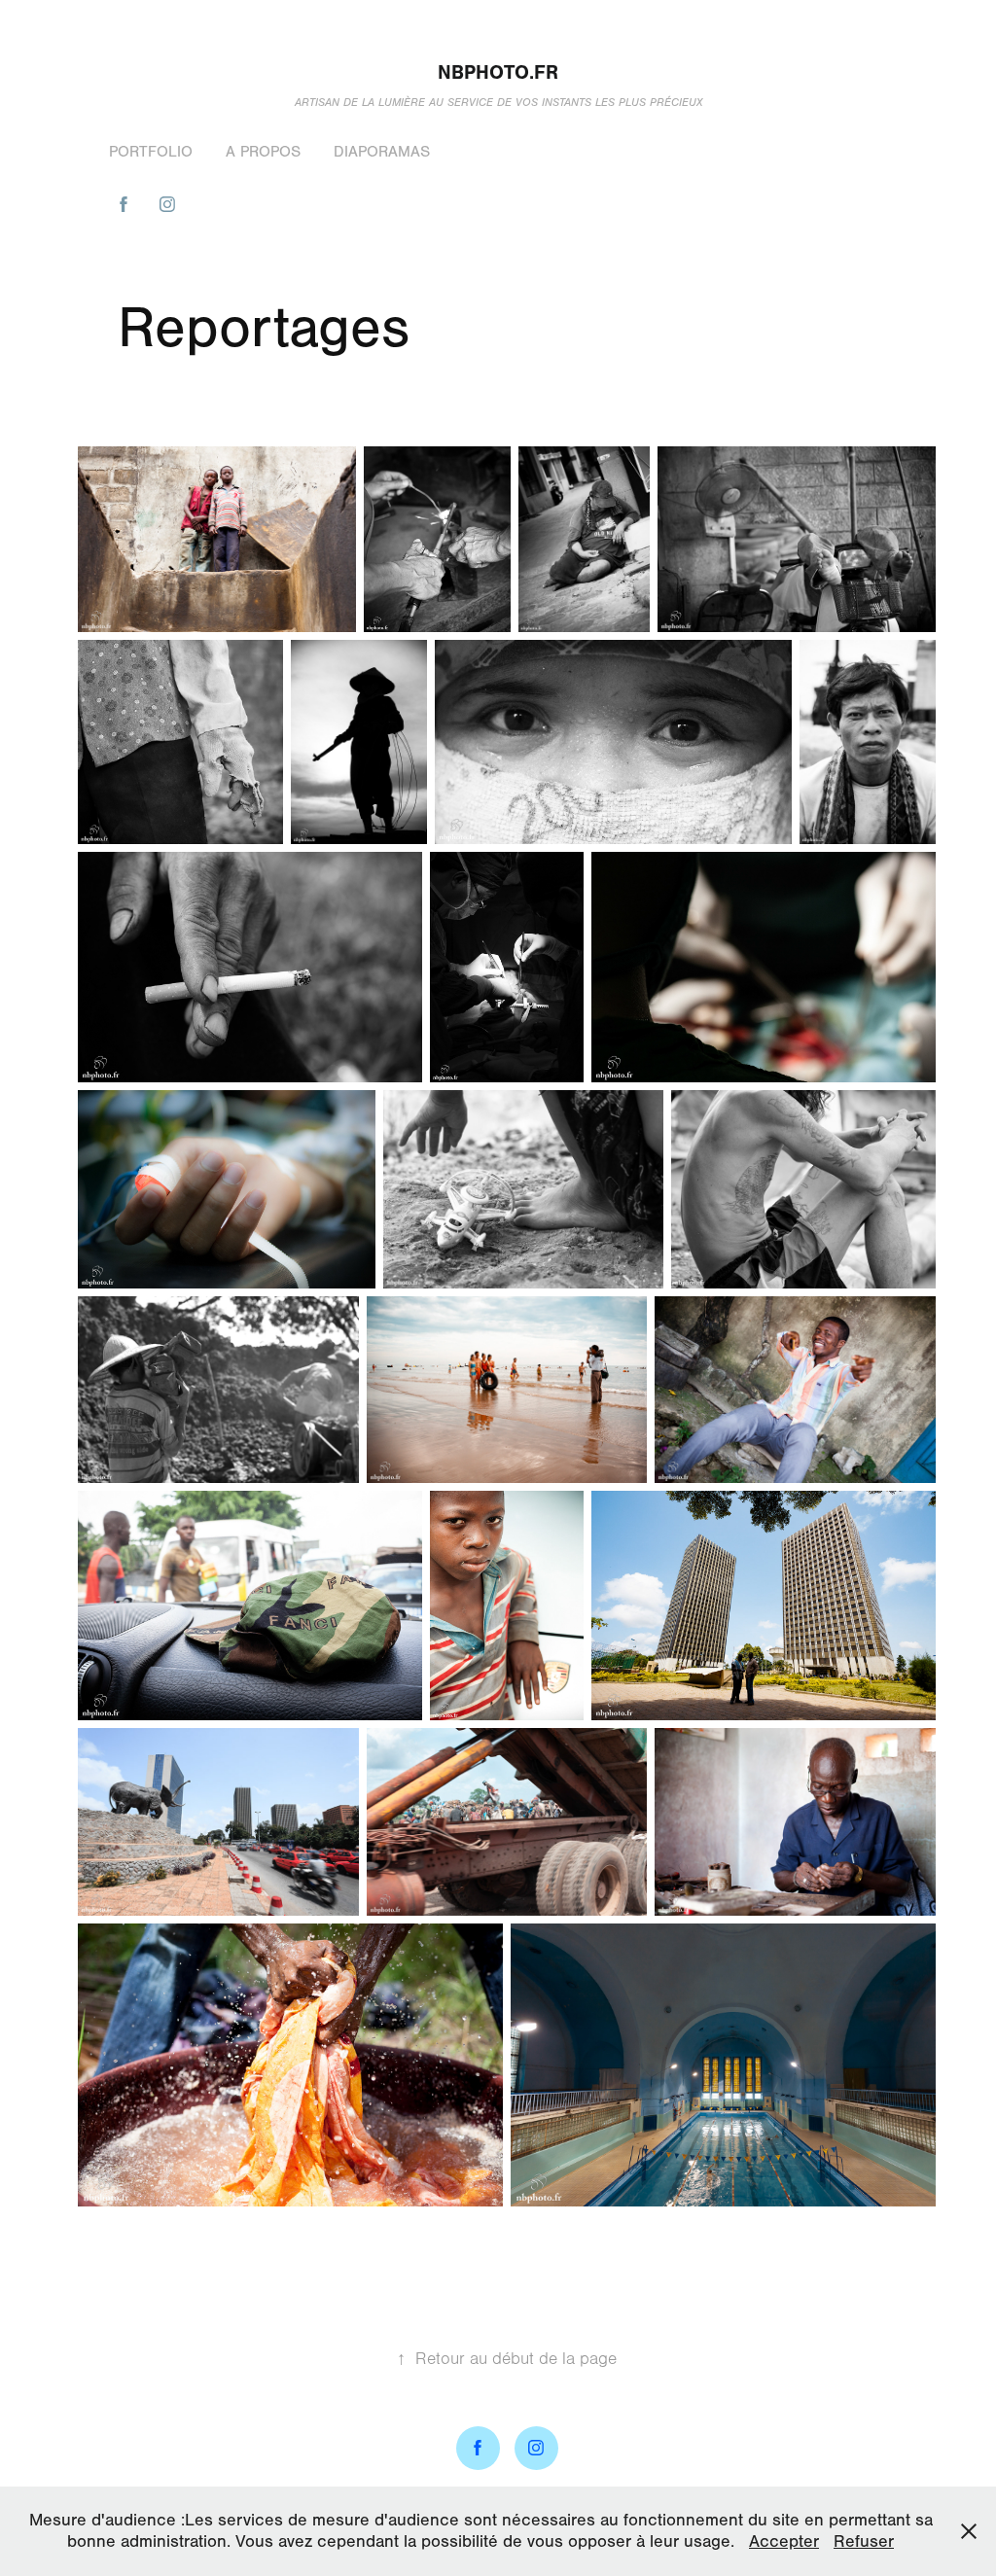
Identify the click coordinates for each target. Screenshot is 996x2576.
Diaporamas (382, 152)
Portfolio (151, 152)
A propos (263, 152)
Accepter (784, 2541)
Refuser (864, 2541)
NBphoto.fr (498, 72)
